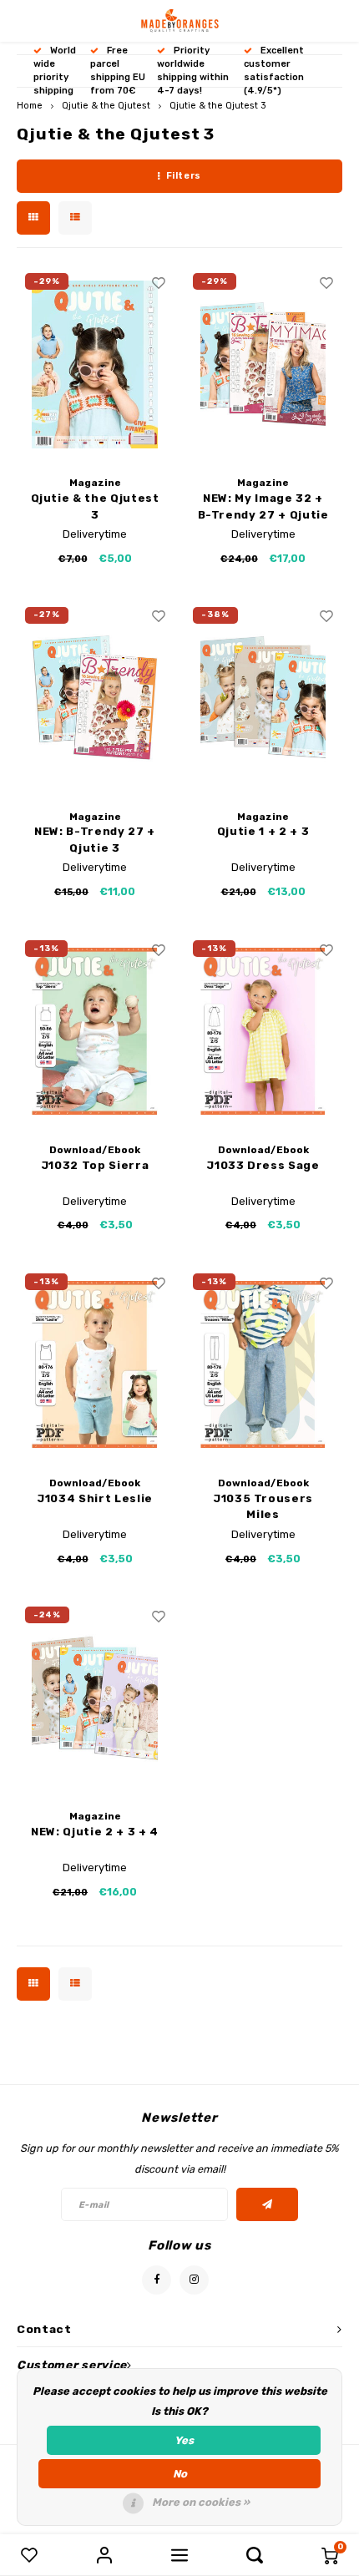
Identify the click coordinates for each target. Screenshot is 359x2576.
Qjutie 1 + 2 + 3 (263, 831)
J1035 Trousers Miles (263, 1507)
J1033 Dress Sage (263, 1165)
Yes (184, 2440)
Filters (184, 176)
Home (30, 106)
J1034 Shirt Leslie (95, 1498)
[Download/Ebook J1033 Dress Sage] (263, 1031)
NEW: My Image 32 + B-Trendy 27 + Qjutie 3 (263, 507)
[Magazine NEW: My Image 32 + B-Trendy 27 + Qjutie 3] (263, 364)
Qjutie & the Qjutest (106, 106)
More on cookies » (201, 2502)
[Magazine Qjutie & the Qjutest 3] (95, 364)
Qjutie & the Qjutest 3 (218, 106)
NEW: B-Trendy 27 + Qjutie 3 (95, 840)
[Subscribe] (268, 2204)
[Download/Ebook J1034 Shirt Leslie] (95, 1364)
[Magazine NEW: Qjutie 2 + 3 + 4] (95, 1698)
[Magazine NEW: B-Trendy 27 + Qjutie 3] (95, 698)
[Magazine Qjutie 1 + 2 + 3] (263, 698)
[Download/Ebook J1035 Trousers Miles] (263, 1364)
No (180, 2474)
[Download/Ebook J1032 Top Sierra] (95, 1031)
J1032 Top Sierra (95, 1165)
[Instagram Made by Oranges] (194, 2280)
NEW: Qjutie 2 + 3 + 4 (95, 1832)
